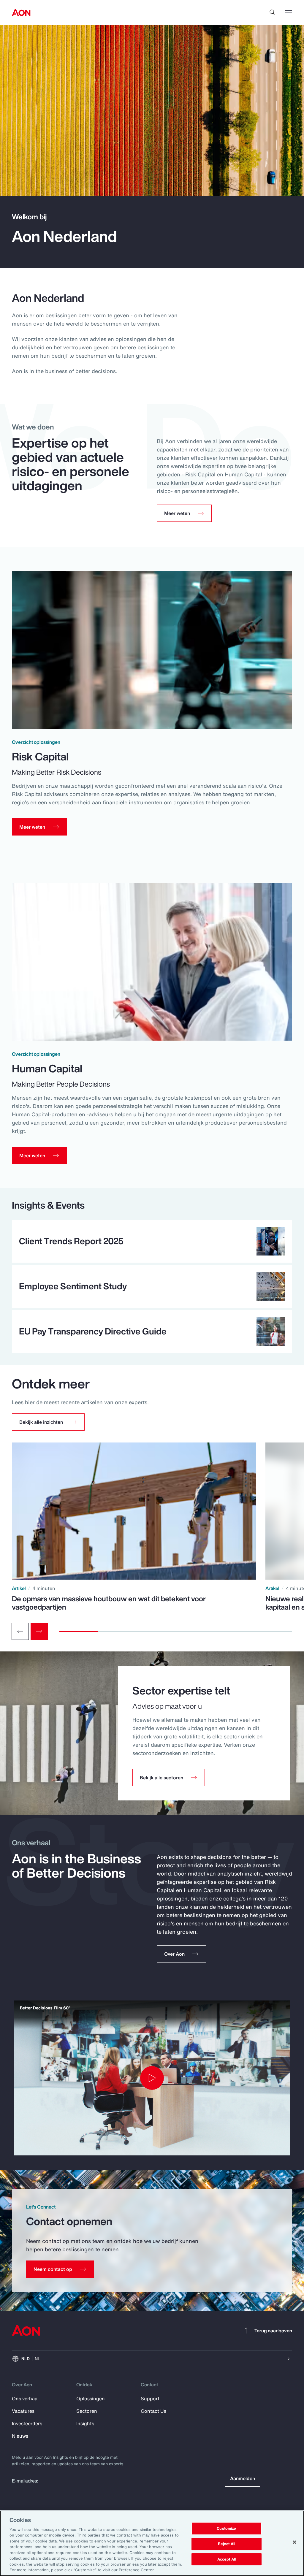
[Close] (294, 2542)
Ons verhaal (25, 2399)
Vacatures (23, 2411)
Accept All (227, 2559)
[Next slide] (39, 1631)
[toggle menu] (289, 12)
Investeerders (27, 2423)
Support (150, 2399)
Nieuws (20, 2436)
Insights (85, 2423)
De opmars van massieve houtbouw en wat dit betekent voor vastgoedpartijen (109, 1603)
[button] (48, 1422)
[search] (273, 12)
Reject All (227, 2544)
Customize (226, 2529)
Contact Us (153, 2411)
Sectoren (87, 2411)
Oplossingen (91, 2399)
